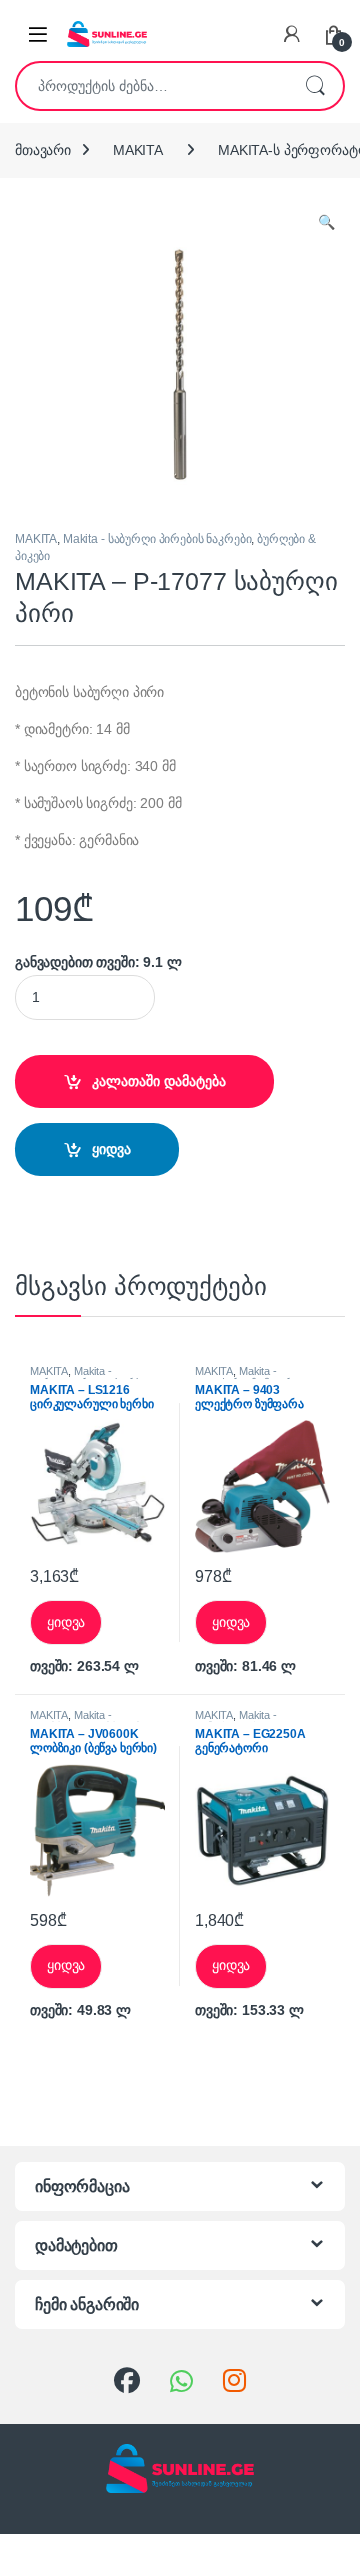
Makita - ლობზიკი (71, 1721)
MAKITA (138, 150)
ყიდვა (111, 1149)
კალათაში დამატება (159, 1081)
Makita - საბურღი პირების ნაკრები (157, 539)
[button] (326, 223)
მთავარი (43, 150)
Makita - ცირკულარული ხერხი (89, 1377)
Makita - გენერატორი (236, 1721)
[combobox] (152, 86)
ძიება (315, 86)
